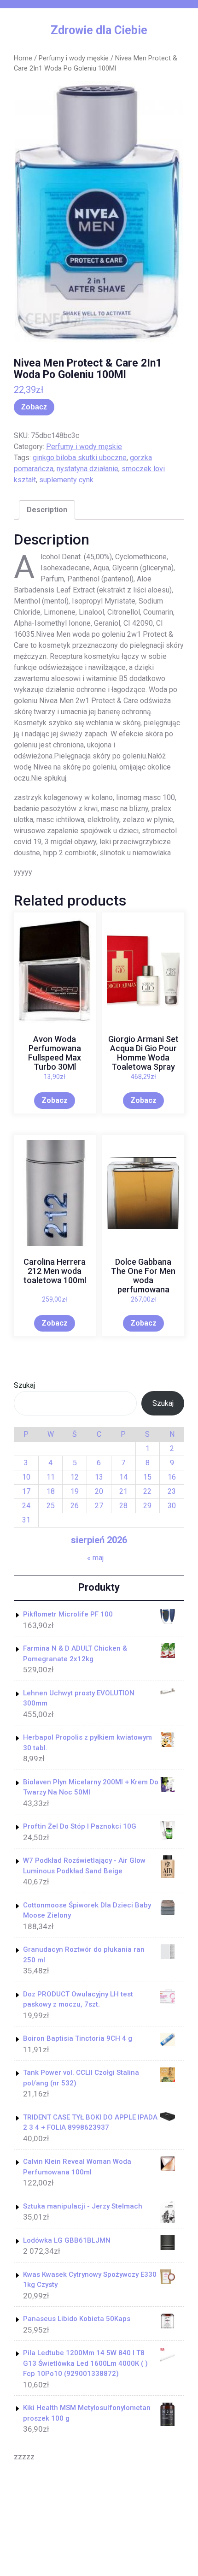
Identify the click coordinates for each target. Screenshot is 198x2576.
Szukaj (24, 1385)
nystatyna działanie (87, 469)
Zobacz (34, 407)
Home (23, 58)
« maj (95, 1558)
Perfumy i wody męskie (74, 58)
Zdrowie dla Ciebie (99, 30)
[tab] (47, 510)
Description (47, 510)
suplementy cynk (66, 480)
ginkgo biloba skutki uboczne (80, 458)
